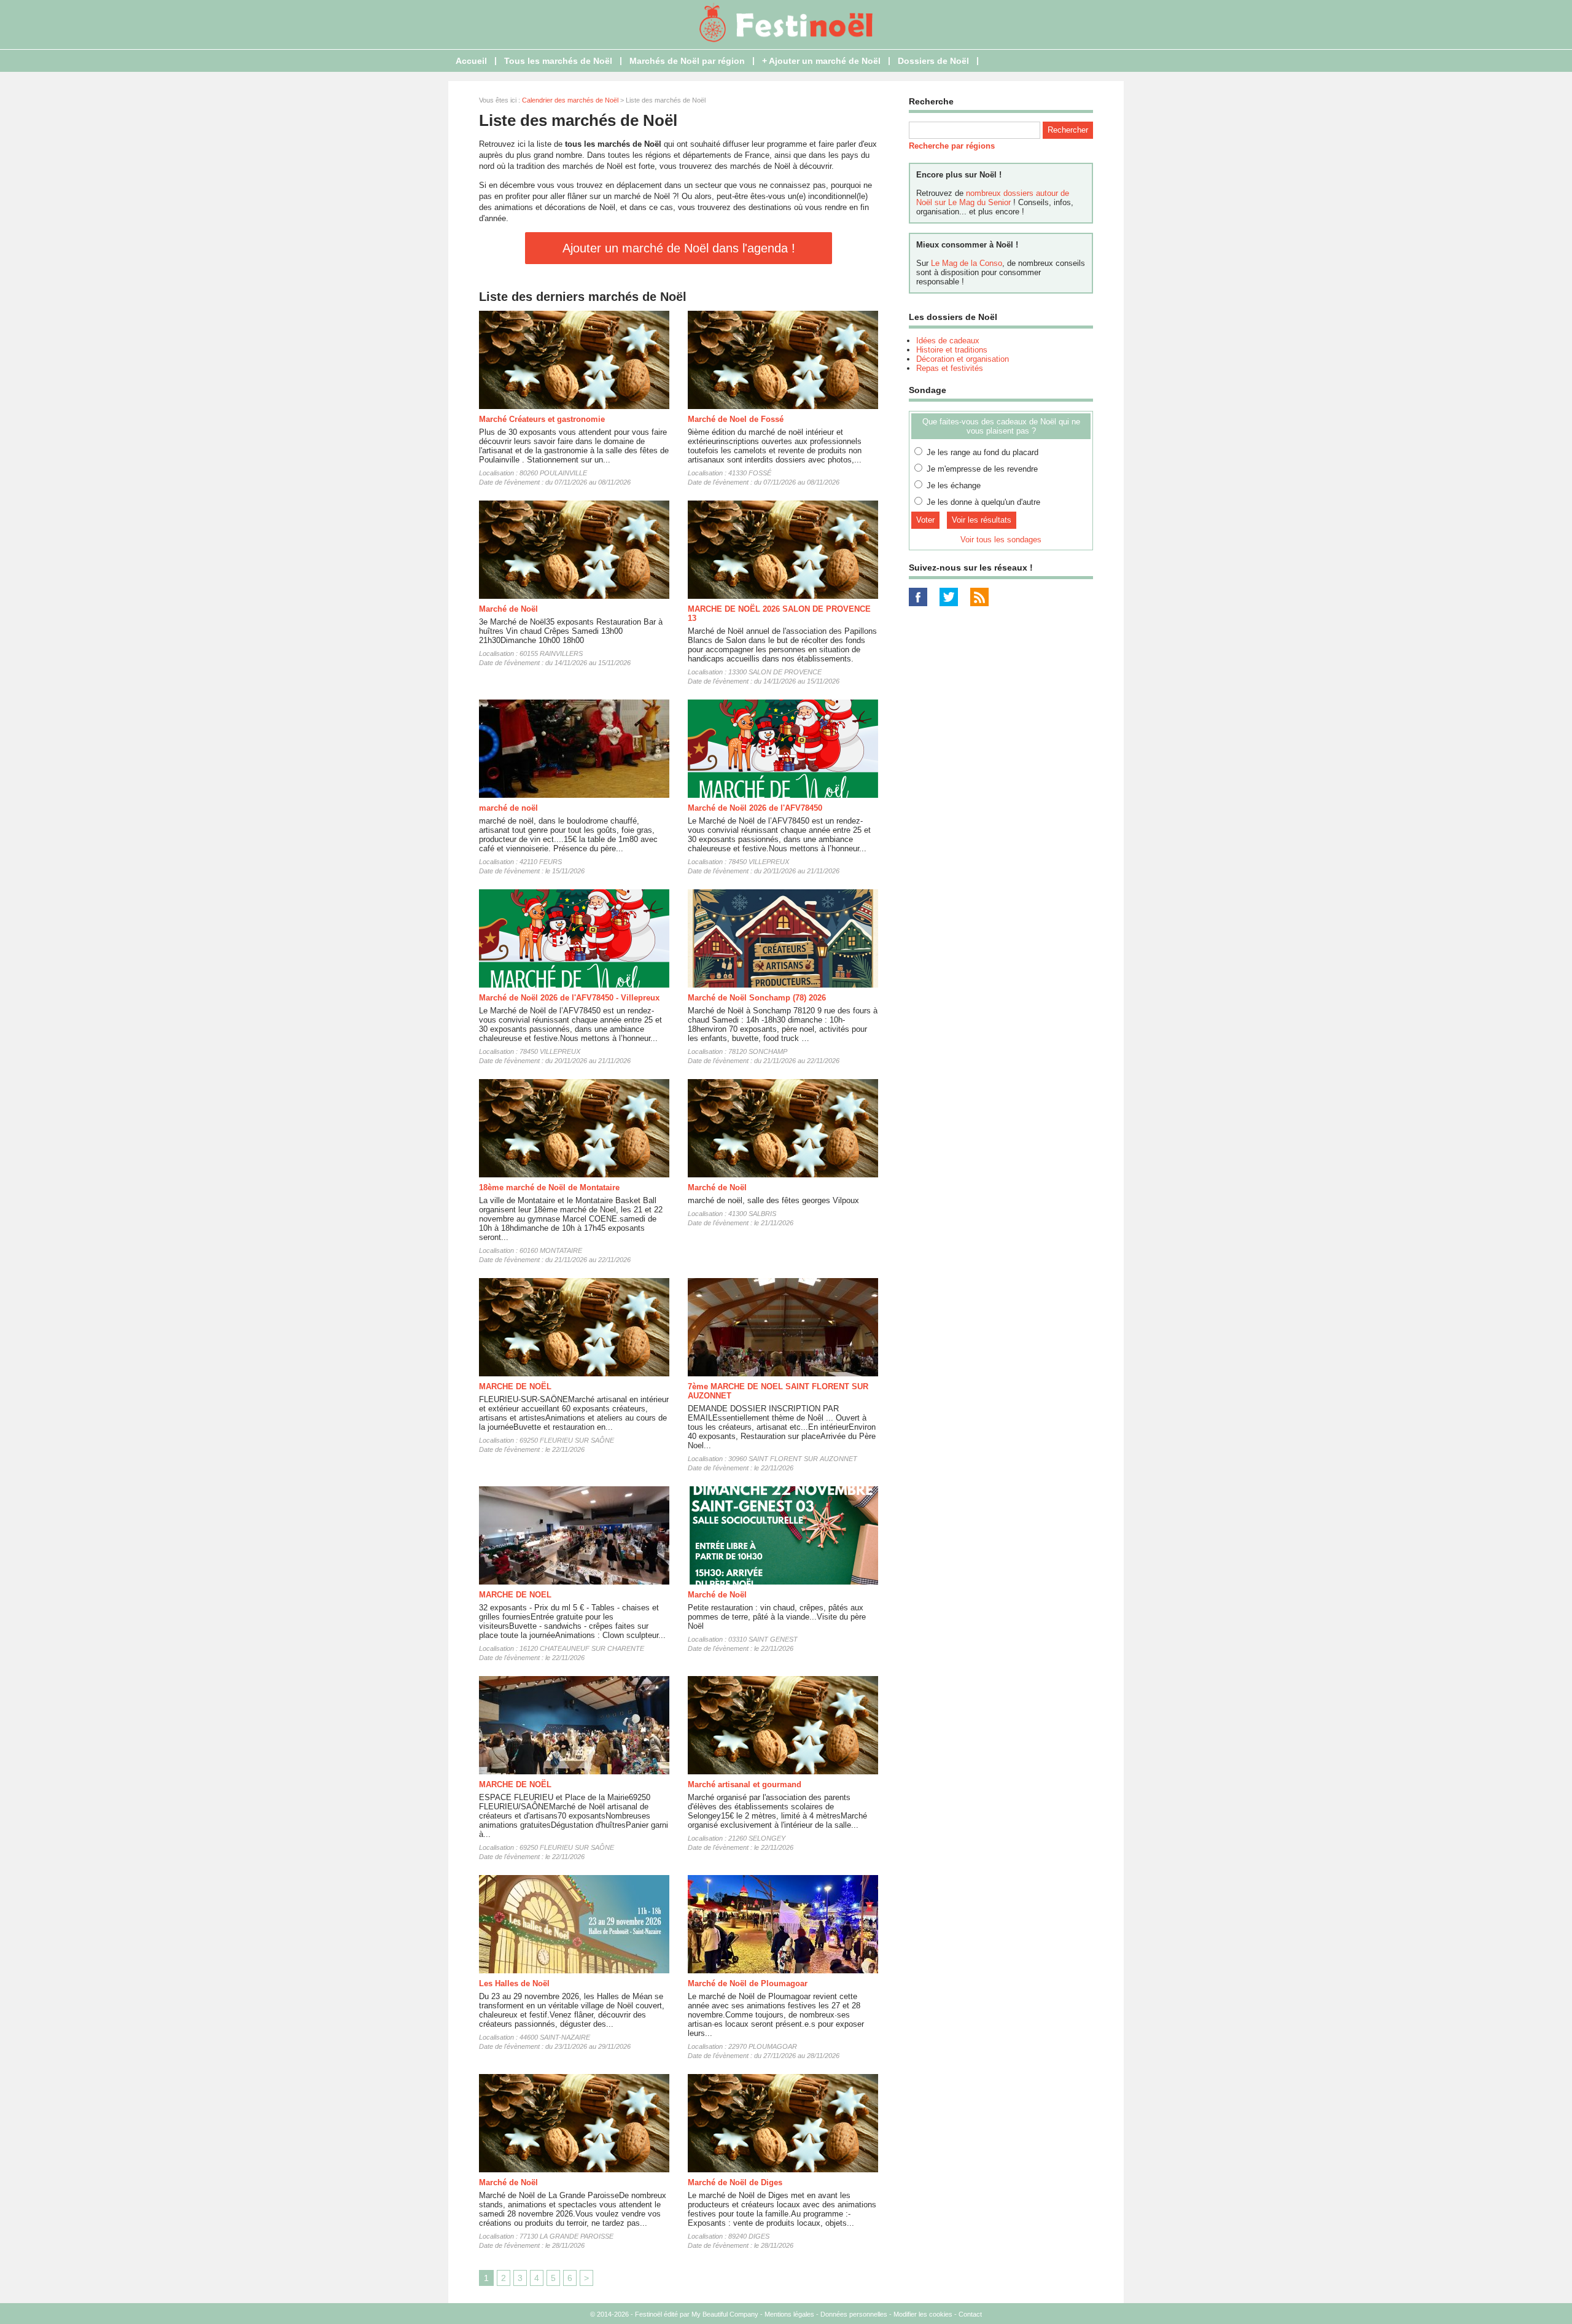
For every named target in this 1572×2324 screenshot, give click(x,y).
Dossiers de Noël (933, 61)
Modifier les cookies (923, 2314)
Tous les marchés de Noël (558, 61)
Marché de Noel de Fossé (736, 419)
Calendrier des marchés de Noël (570, 100)
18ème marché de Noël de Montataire (549, 1187)
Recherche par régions (952, 146)
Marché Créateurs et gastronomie (542, 419)
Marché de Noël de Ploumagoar (748, 1983)
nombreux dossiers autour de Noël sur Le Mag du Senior (993, 198)
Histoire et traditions (952, 350)
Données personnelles (854, 2314)
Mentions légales (789, 2314)
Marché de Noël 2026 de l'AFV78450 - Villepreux (569, 998)
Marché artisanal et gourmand (745, 1784)
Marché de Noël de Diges (735, 2182)
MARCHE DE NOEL (515, 1595)
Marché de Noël (508, 609)
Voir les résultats (982, 520)
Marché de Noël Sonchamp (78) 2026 (757, 998)
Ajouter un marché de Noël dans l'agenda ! (679, 248)
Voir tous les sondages (1001, 540)
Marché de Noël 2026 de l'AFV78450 (755, 808)
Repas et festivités (950, 368)
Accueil (471, 61)
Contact (970, 2314)
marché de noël (508, 808)
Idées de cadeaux (948, 341)
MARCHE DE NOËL (515, 1386)
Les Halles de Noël (514, 1983)
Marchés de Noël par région (687, 61)
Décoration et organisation (963, 359)
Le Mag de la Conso (967, 263)
